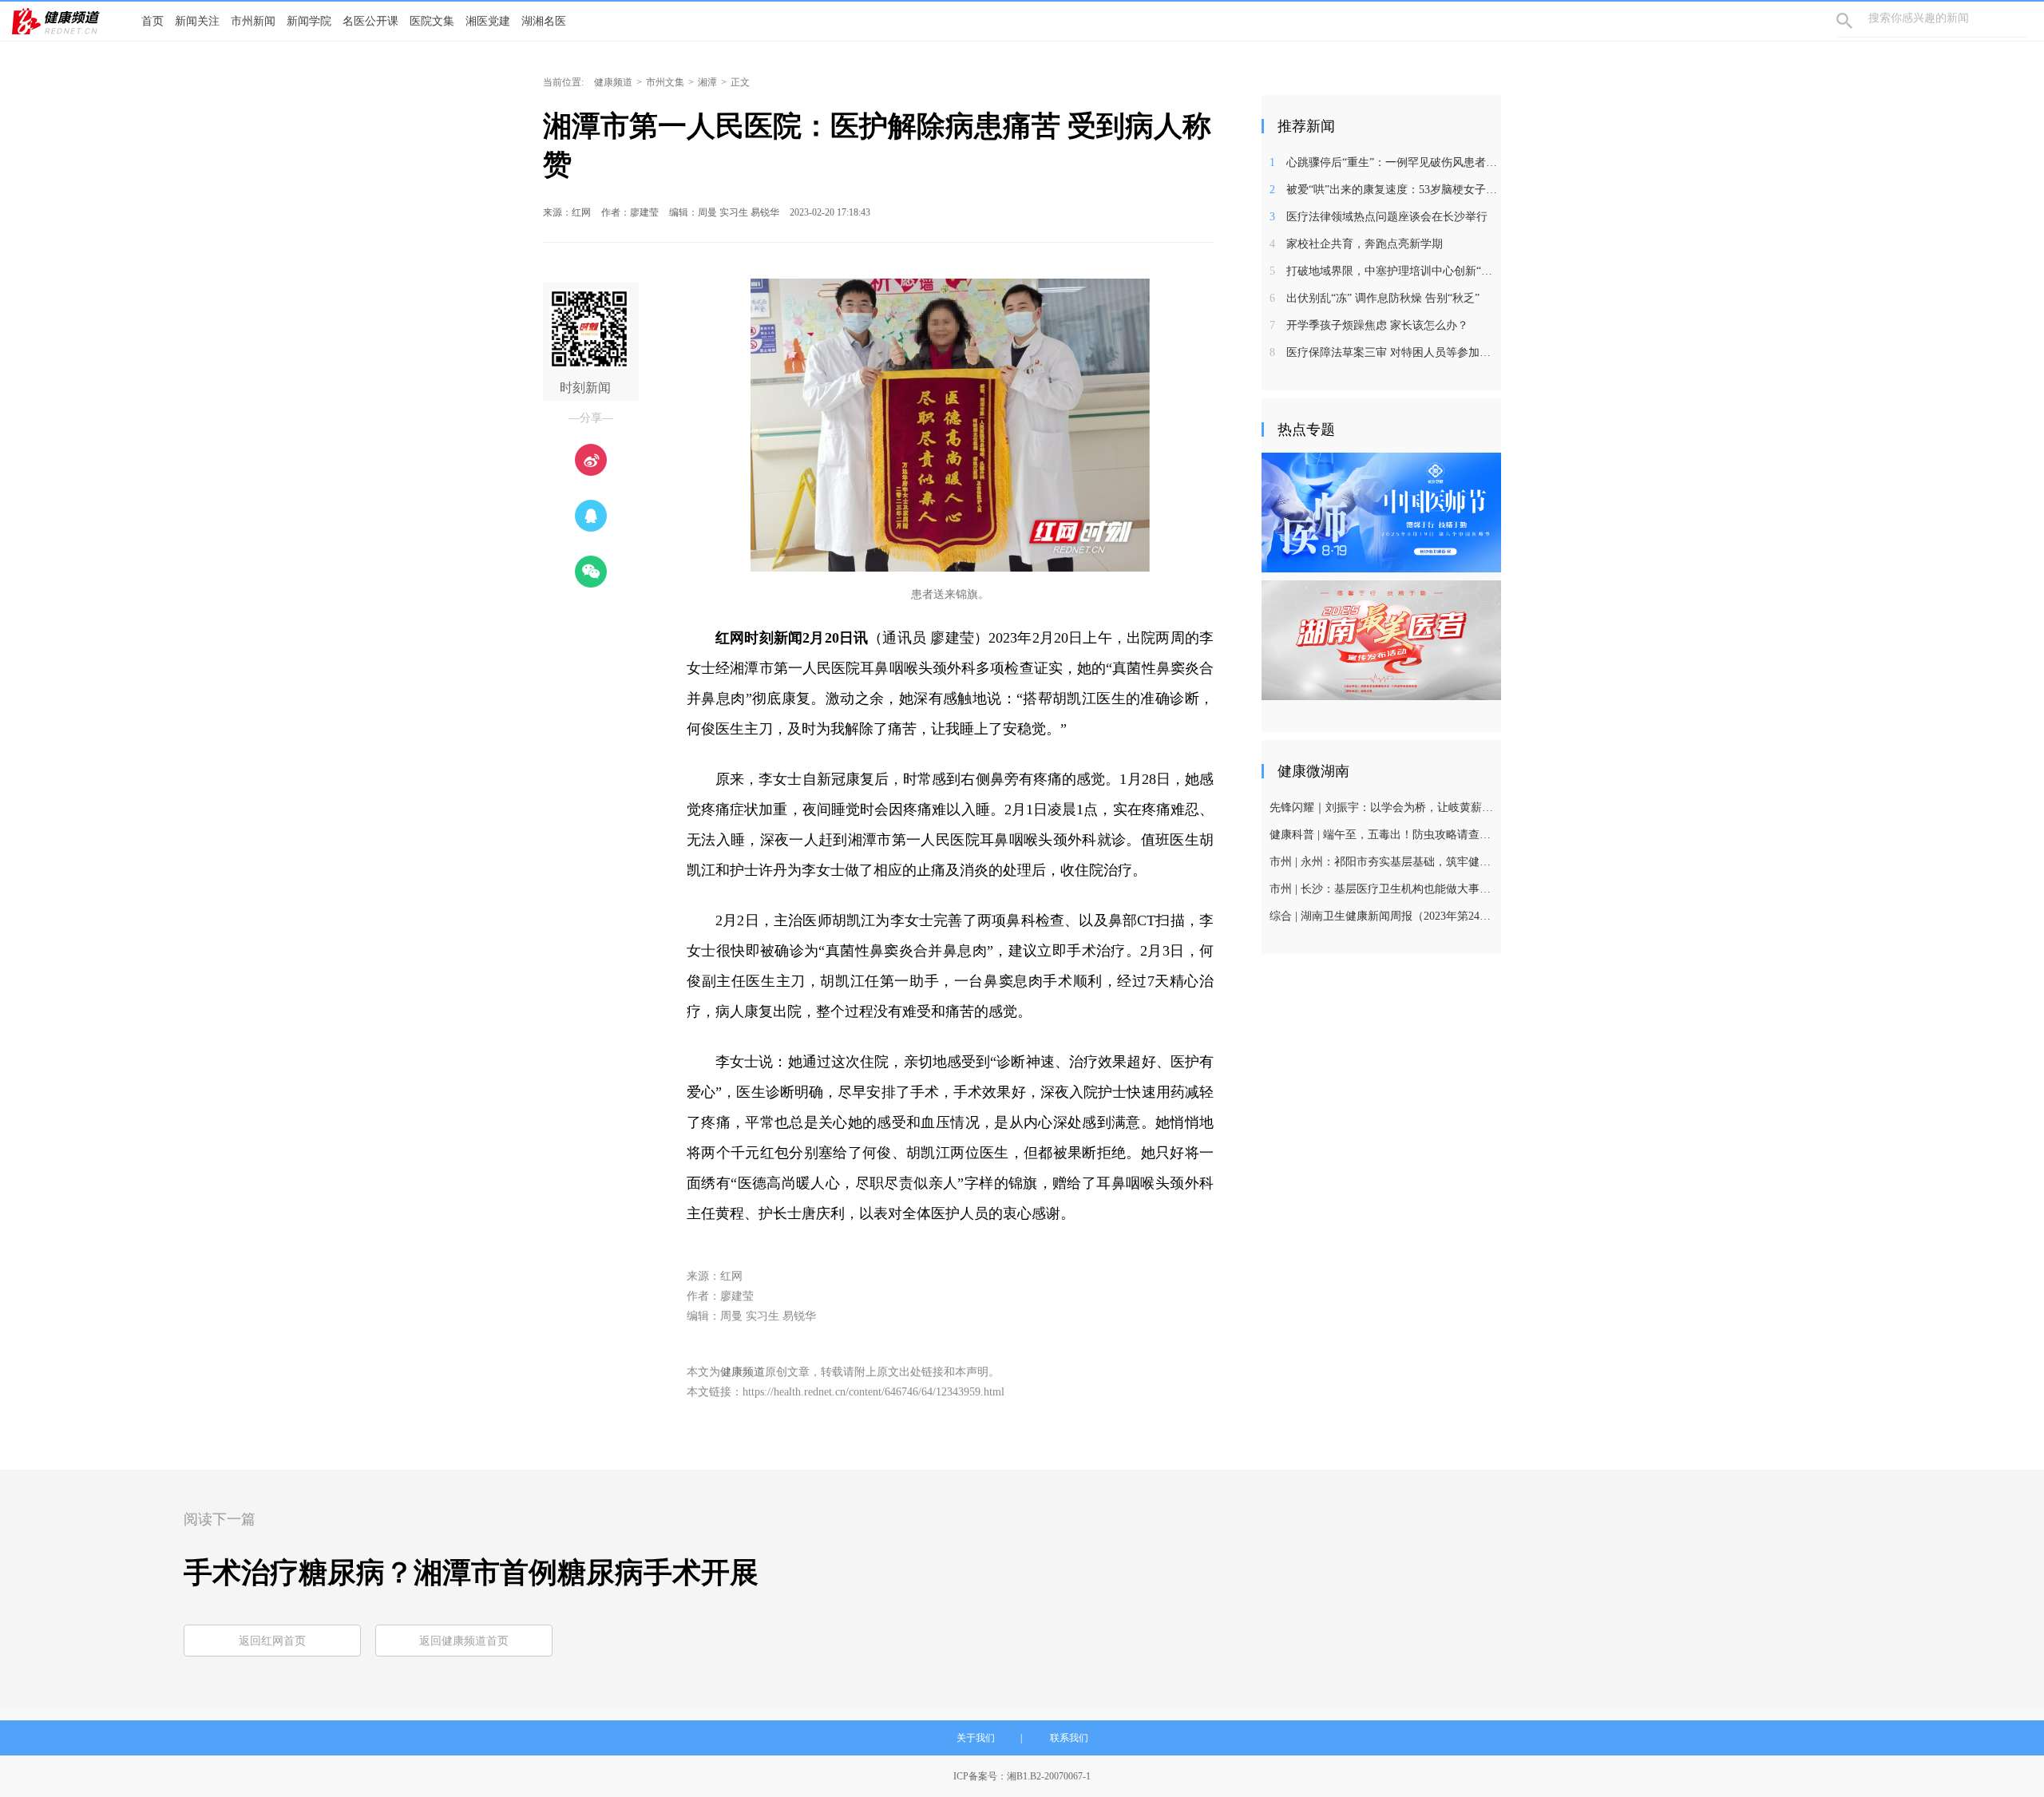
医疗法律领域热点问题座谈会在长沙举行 (1379, 217)
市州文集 (665, 82)
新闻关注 (197, 21)
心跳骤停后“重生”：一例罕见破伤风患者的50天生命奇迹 (1383, 162)
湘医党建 (488, 21)
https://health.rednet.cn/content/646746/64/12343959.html (873, 1392)
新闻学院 (309, 21)
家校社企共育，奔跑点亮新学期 (1356, 244)
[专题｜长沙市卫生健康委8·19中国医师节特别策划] (1381, 512)
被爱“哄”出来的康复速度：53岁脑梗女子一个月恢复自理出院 (1383, 190)
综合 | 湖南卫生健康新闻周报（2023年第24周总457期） (1383, 916)
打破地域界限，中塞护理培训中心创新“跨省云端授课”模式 (1383, 271)
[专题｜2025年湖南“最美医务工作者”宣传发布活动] (1381, 639)
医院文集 (432, 21)
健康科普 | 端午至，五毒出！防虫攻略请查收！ (1383, 835)
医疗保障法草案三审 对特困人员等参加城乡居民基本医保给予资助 (1383, 352)
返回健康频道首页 (464, 1641)
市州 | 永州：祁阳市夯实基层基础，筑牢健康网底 (1383, 862)
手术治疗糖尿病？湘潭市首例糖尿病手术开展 (471, 1573)
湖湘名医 (544, 21)
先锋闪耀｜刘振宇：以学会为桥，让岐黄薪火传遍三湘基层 (1383, 807)
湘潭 (707, 82)
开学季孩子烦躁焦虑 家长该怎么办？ (1369, 325)
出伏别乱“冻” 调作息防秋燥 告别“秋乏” (1375, 298)
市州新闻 (253, 21)
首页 (153, 21)
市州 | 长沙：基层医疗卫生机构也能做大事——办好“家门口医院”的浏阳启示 (1383, 889)
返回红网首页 (272, 1641)
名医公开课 (370, 21)
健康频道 (613, 82)
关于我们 (976, 1738)
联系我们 (1069, 1738)
